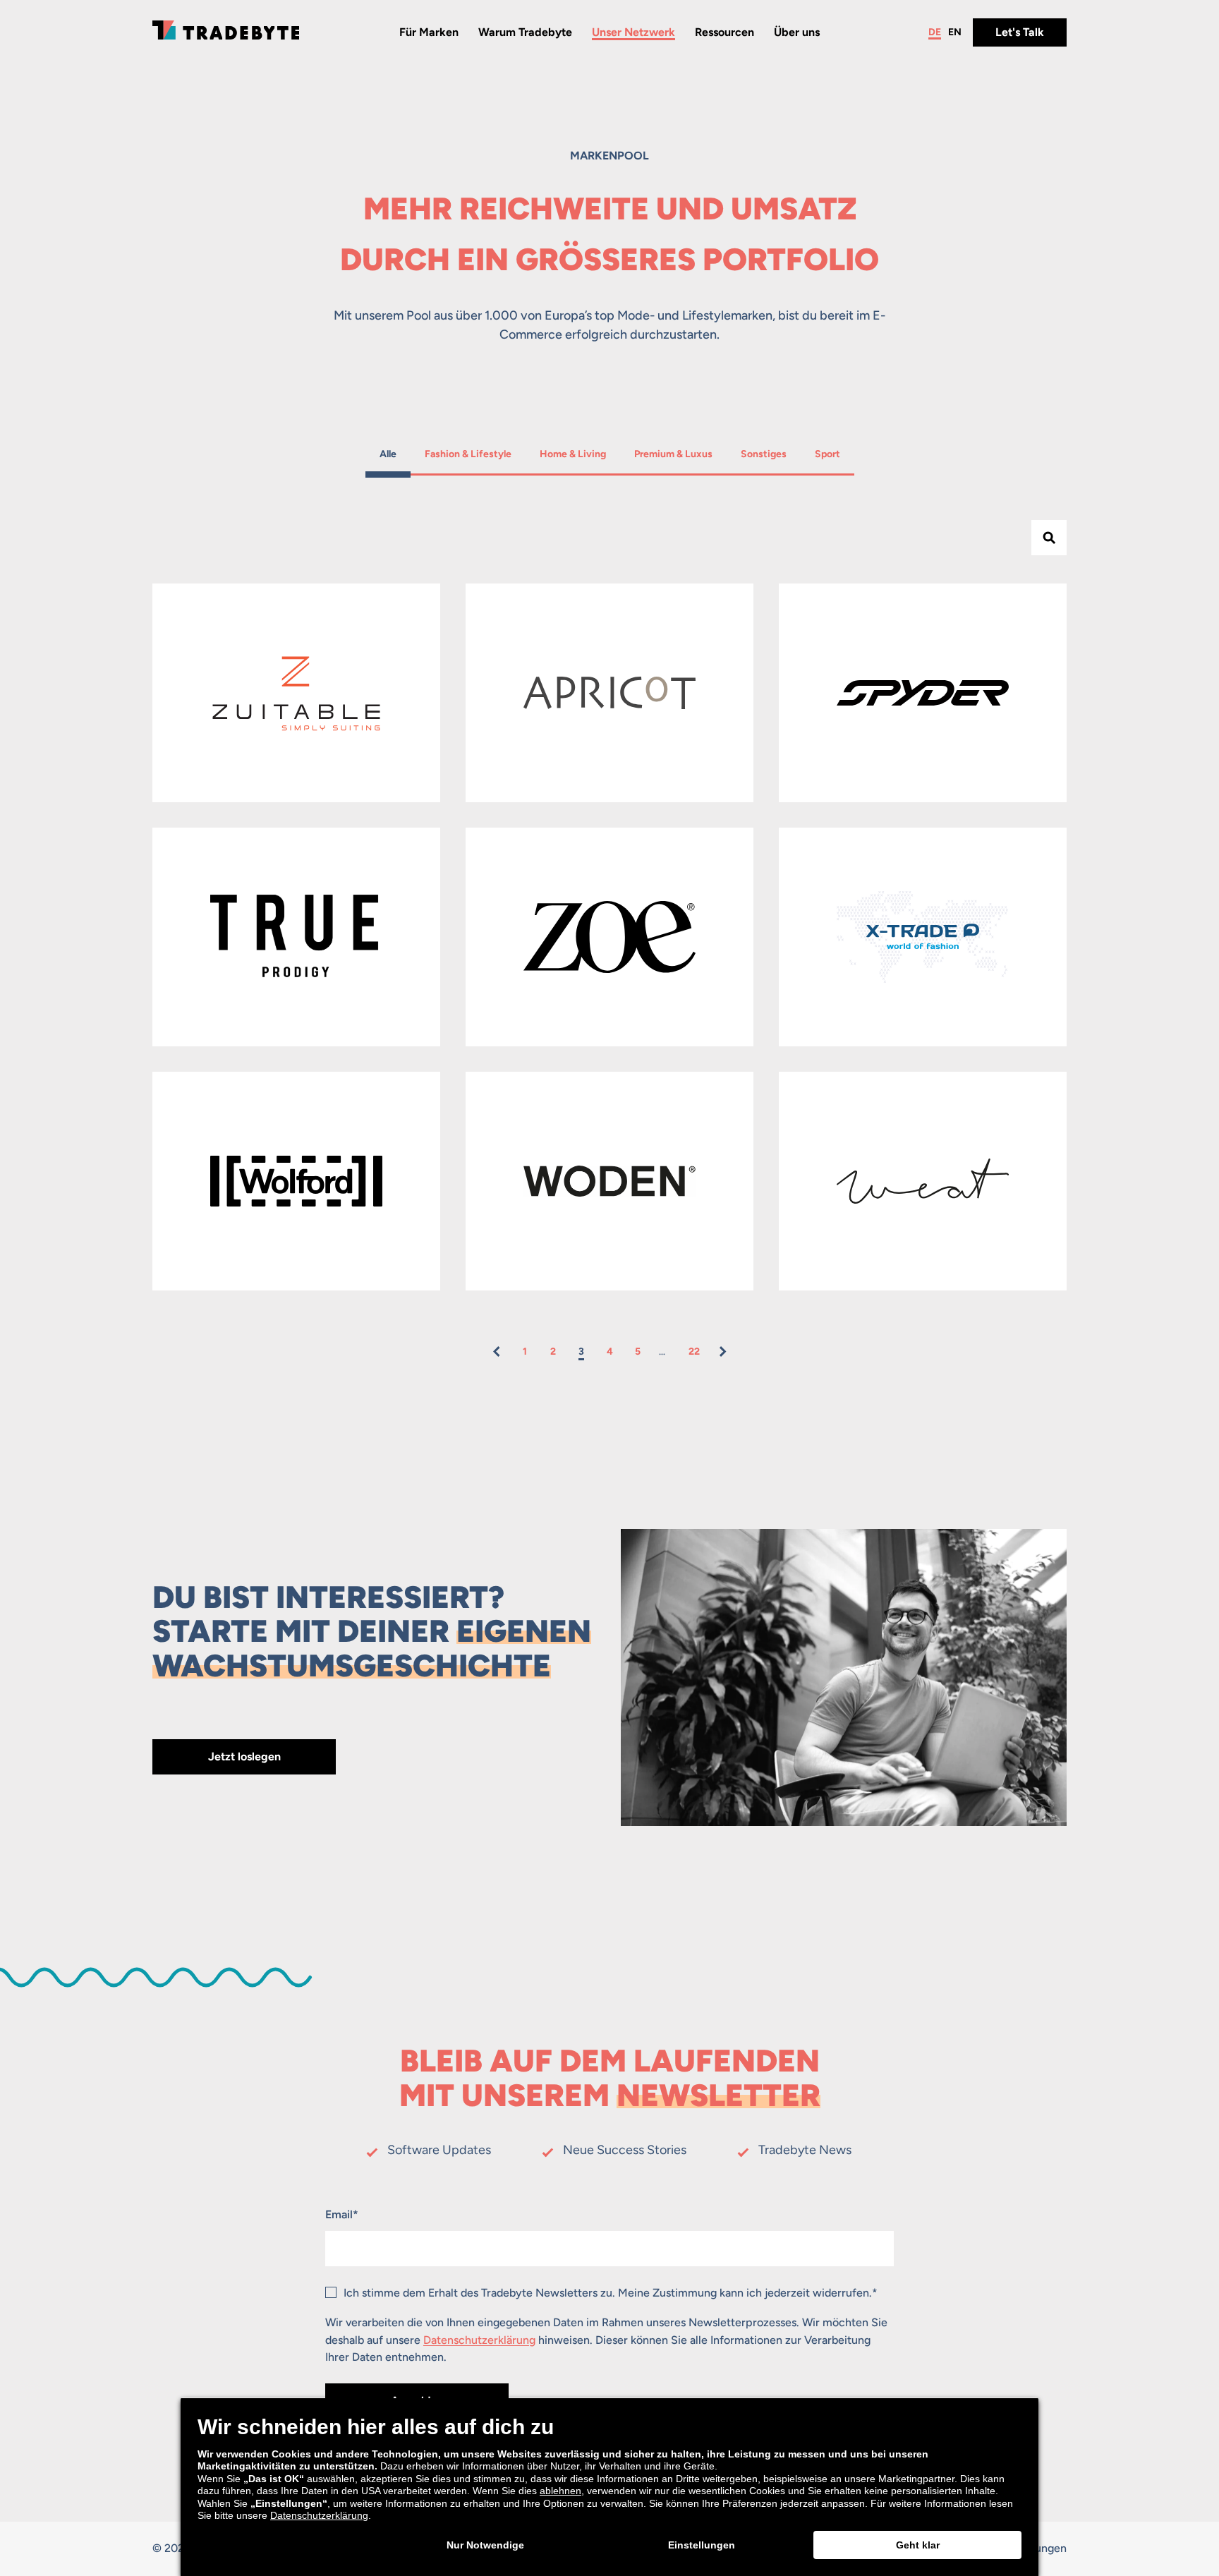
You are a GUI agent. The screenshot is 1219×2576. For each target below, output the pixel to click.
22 (694, 1352)
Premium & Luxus (673, 454)
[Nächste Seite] (722, 1352)
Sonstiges (763, 454)
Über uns (797, 32)
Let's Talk (1020, 32)
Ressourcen (724, 32)
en (955, 32)
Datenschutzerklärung (479, 2340)
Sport (829, 454)
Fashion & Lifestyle (468, 454)
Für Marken (429, 32)
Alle (394, 454)
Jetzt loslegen (244, 1756)
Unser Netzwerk (633, 32)
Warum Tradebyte (525, 32)
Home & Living (572, 454)
